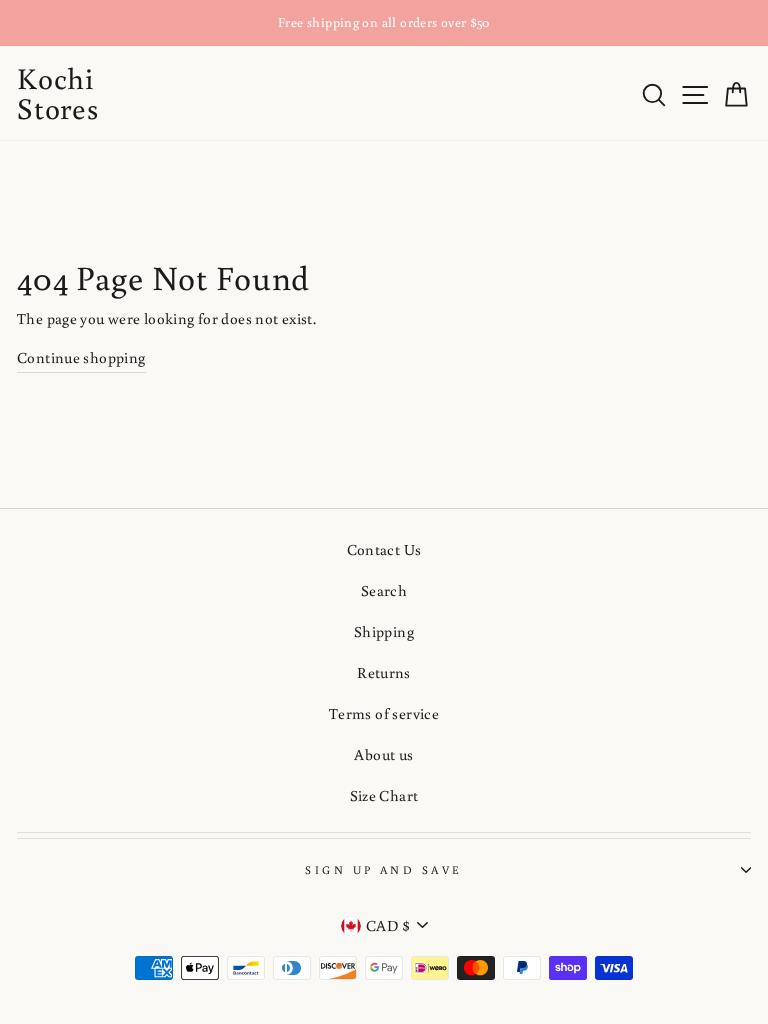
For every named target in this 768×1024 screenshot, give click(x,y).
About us (383, 754)
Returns (384, 672)
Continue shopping (81, 357)
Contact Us (384, 549)
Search (384, 590)
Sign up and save (383, 869)
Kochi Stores (58, 92)
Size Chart (384, 795)
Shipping (384, 631)
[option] (384, 23)
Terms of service (384, 713)
